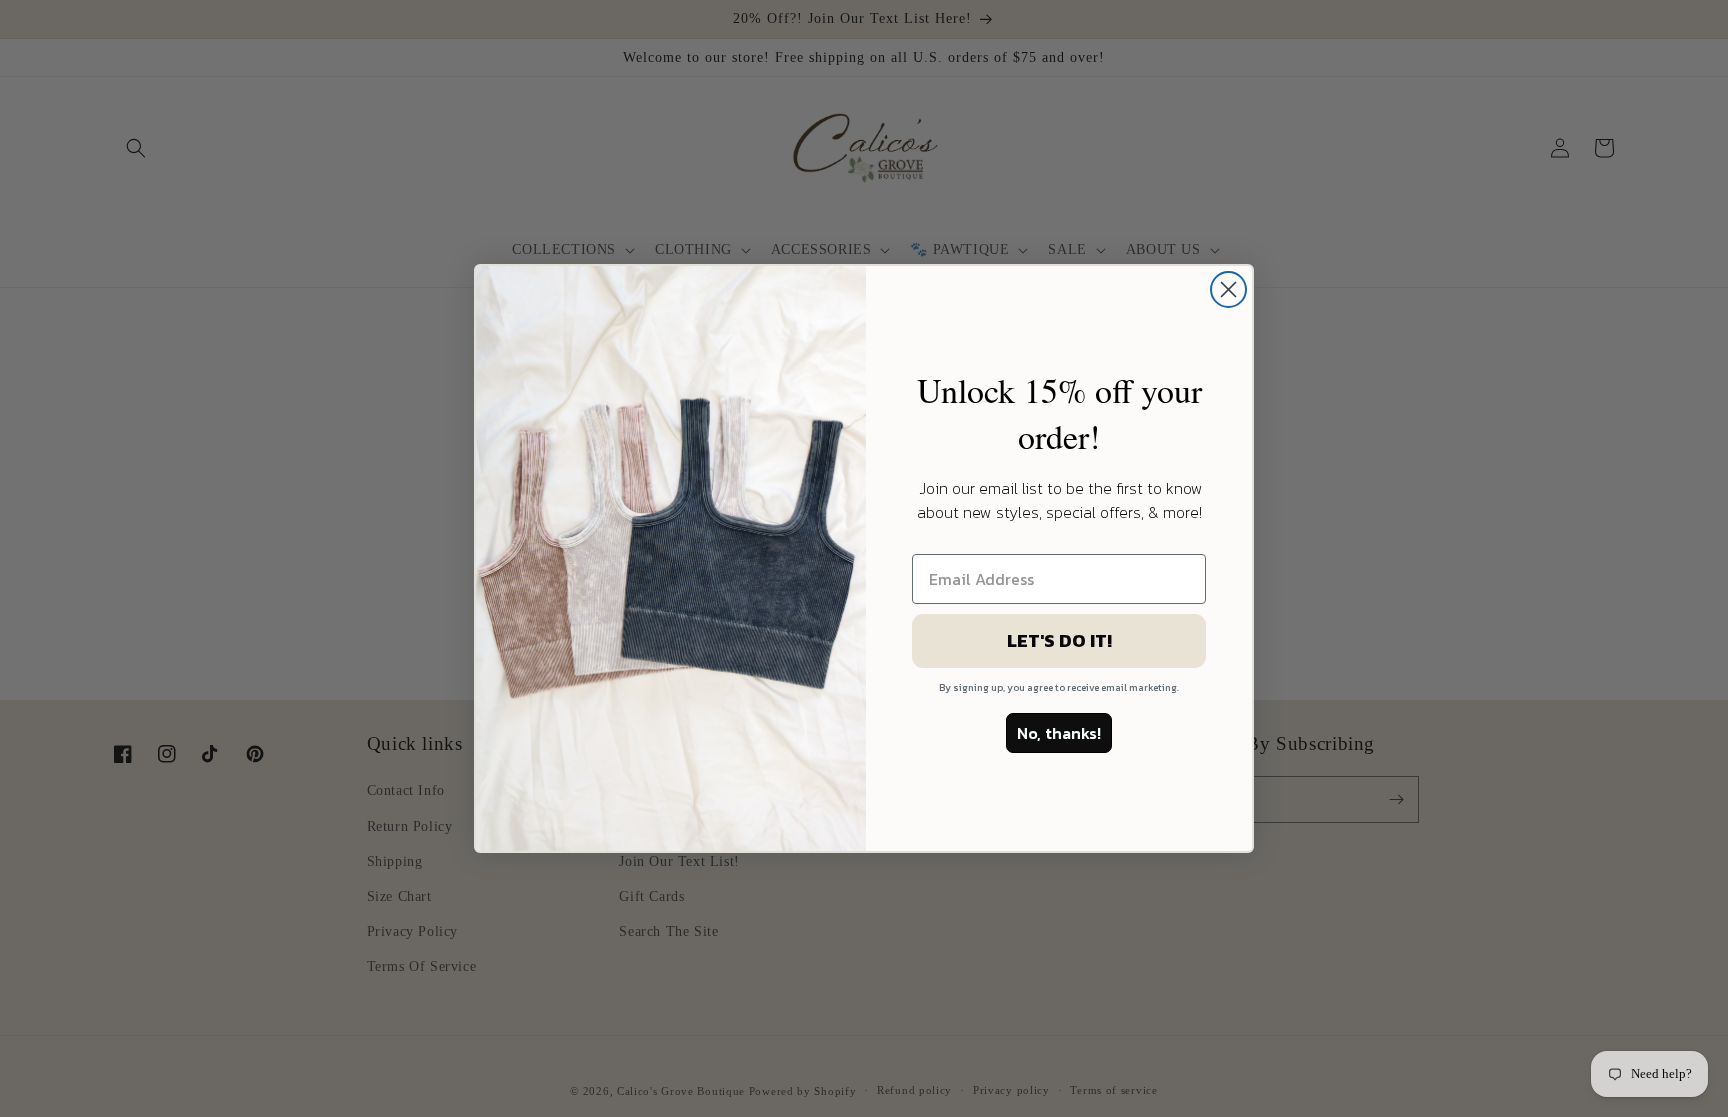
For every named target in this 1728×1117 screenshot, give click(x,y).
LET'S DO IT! (1059, 640)
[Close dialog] (1228, 289)
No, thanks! (1059, 733)
